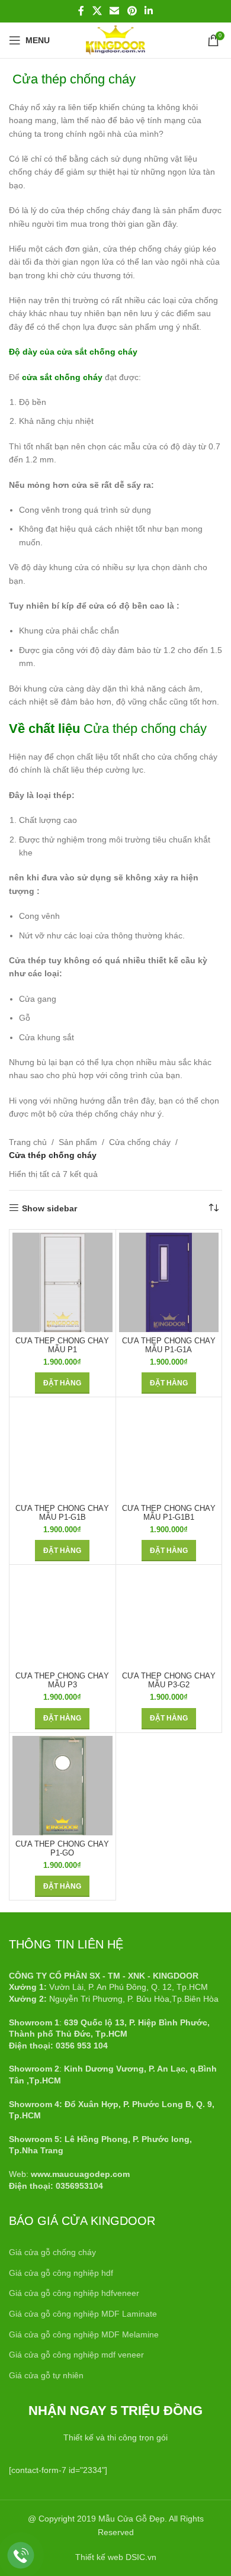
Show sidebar (49, 1208)
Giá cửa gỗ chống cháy (52, 2252)
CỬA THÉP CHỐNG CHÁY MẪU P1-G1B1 (169, 1513)
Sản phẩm (78, 1142)
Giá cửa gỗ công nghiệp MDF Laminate (83, 2314)
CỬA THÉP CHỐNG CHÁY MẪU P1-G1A (169, 1345)
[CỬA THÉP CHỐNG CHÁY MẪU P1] (62, 1283)
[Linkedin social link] (148, 11)
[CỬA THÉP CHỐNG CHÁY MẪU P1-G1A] (169, 1283)
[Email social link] (115, 11)
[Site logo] (115, 40)
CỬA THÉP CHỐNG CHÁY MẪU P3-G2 (169, 1681)
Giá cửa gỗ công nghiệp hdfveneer (74, 2293)
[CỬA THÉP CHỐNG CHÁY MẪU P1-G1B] (62, 1450)
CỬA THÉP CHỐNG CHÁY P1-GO (62, 1849)
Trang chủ (28, 1142)
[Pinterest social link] (132, 11)
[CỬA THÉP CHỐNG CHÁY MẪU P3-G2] (169, 1618)
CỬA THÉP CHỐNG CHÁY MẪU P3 (62, 1681)
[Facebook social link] (81, 11)
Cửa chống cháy (140, 1142)
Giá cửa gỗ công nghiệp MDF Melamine (84, 2334)
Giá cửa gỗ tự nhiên (46, 2375)
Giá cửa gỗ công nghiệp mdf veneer (76, 2355)
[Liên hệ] (21, 2556)
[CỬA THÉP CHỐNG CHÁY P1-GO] (62, 1786)
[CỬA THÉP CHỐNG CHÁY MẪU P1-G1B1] (169, 1450)
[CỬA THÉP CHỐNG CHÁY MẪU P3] (62, 1618)
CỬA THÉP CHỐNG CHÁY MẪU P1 (62, 1345)
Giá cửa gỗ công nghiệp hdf (61, 2273)
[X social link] (97, 11)
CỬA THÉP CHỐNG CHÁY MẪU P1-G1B (62, 1513)
